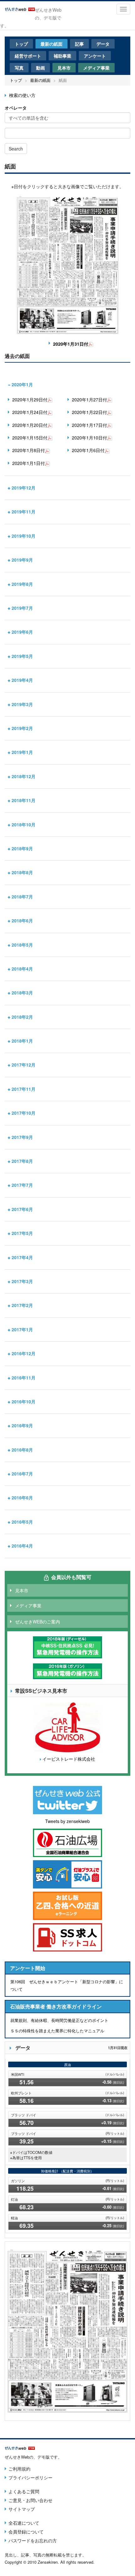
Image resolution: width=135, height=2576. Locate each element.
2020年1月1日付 (29, 463)
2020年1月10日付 (89, 438)
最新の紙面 (51, 44)
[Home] (20, 8)
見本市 (64, 68)
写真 (19, 68)
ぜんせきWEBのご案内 (38, 1622)
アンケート (95, 56)
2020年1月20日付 (30, 425)
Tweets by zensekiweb (67, 1821)
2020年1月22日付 (89, 412)
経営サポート (28, 56)
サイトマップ (22, 2509)
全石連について (24, 2523)
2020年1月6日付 (88, 450)
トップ (21, 44)
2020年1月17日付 (89, 425)
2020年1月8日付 (29, 450)
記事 (79, 44)
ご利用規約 (19, 2469)
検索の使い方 (22, 95)
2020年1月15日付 (30, 438)
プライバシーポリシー (30, 2477)
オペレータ (16, 108)
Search (16, 149)
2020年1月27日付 (89, 399)
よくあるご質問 (24, 2491)
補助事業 (62, 56)
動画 (40, 68)
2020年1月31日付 (71, 344)
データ (103, 44)
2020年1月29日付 (30, 399)
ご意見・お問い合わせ (30, 2500)
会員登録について (26, 2532)
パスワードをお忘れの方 (33, 2540)
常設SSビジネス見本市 (41, 1691)
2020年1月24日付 (30, 412)
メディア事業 (96, 68)
